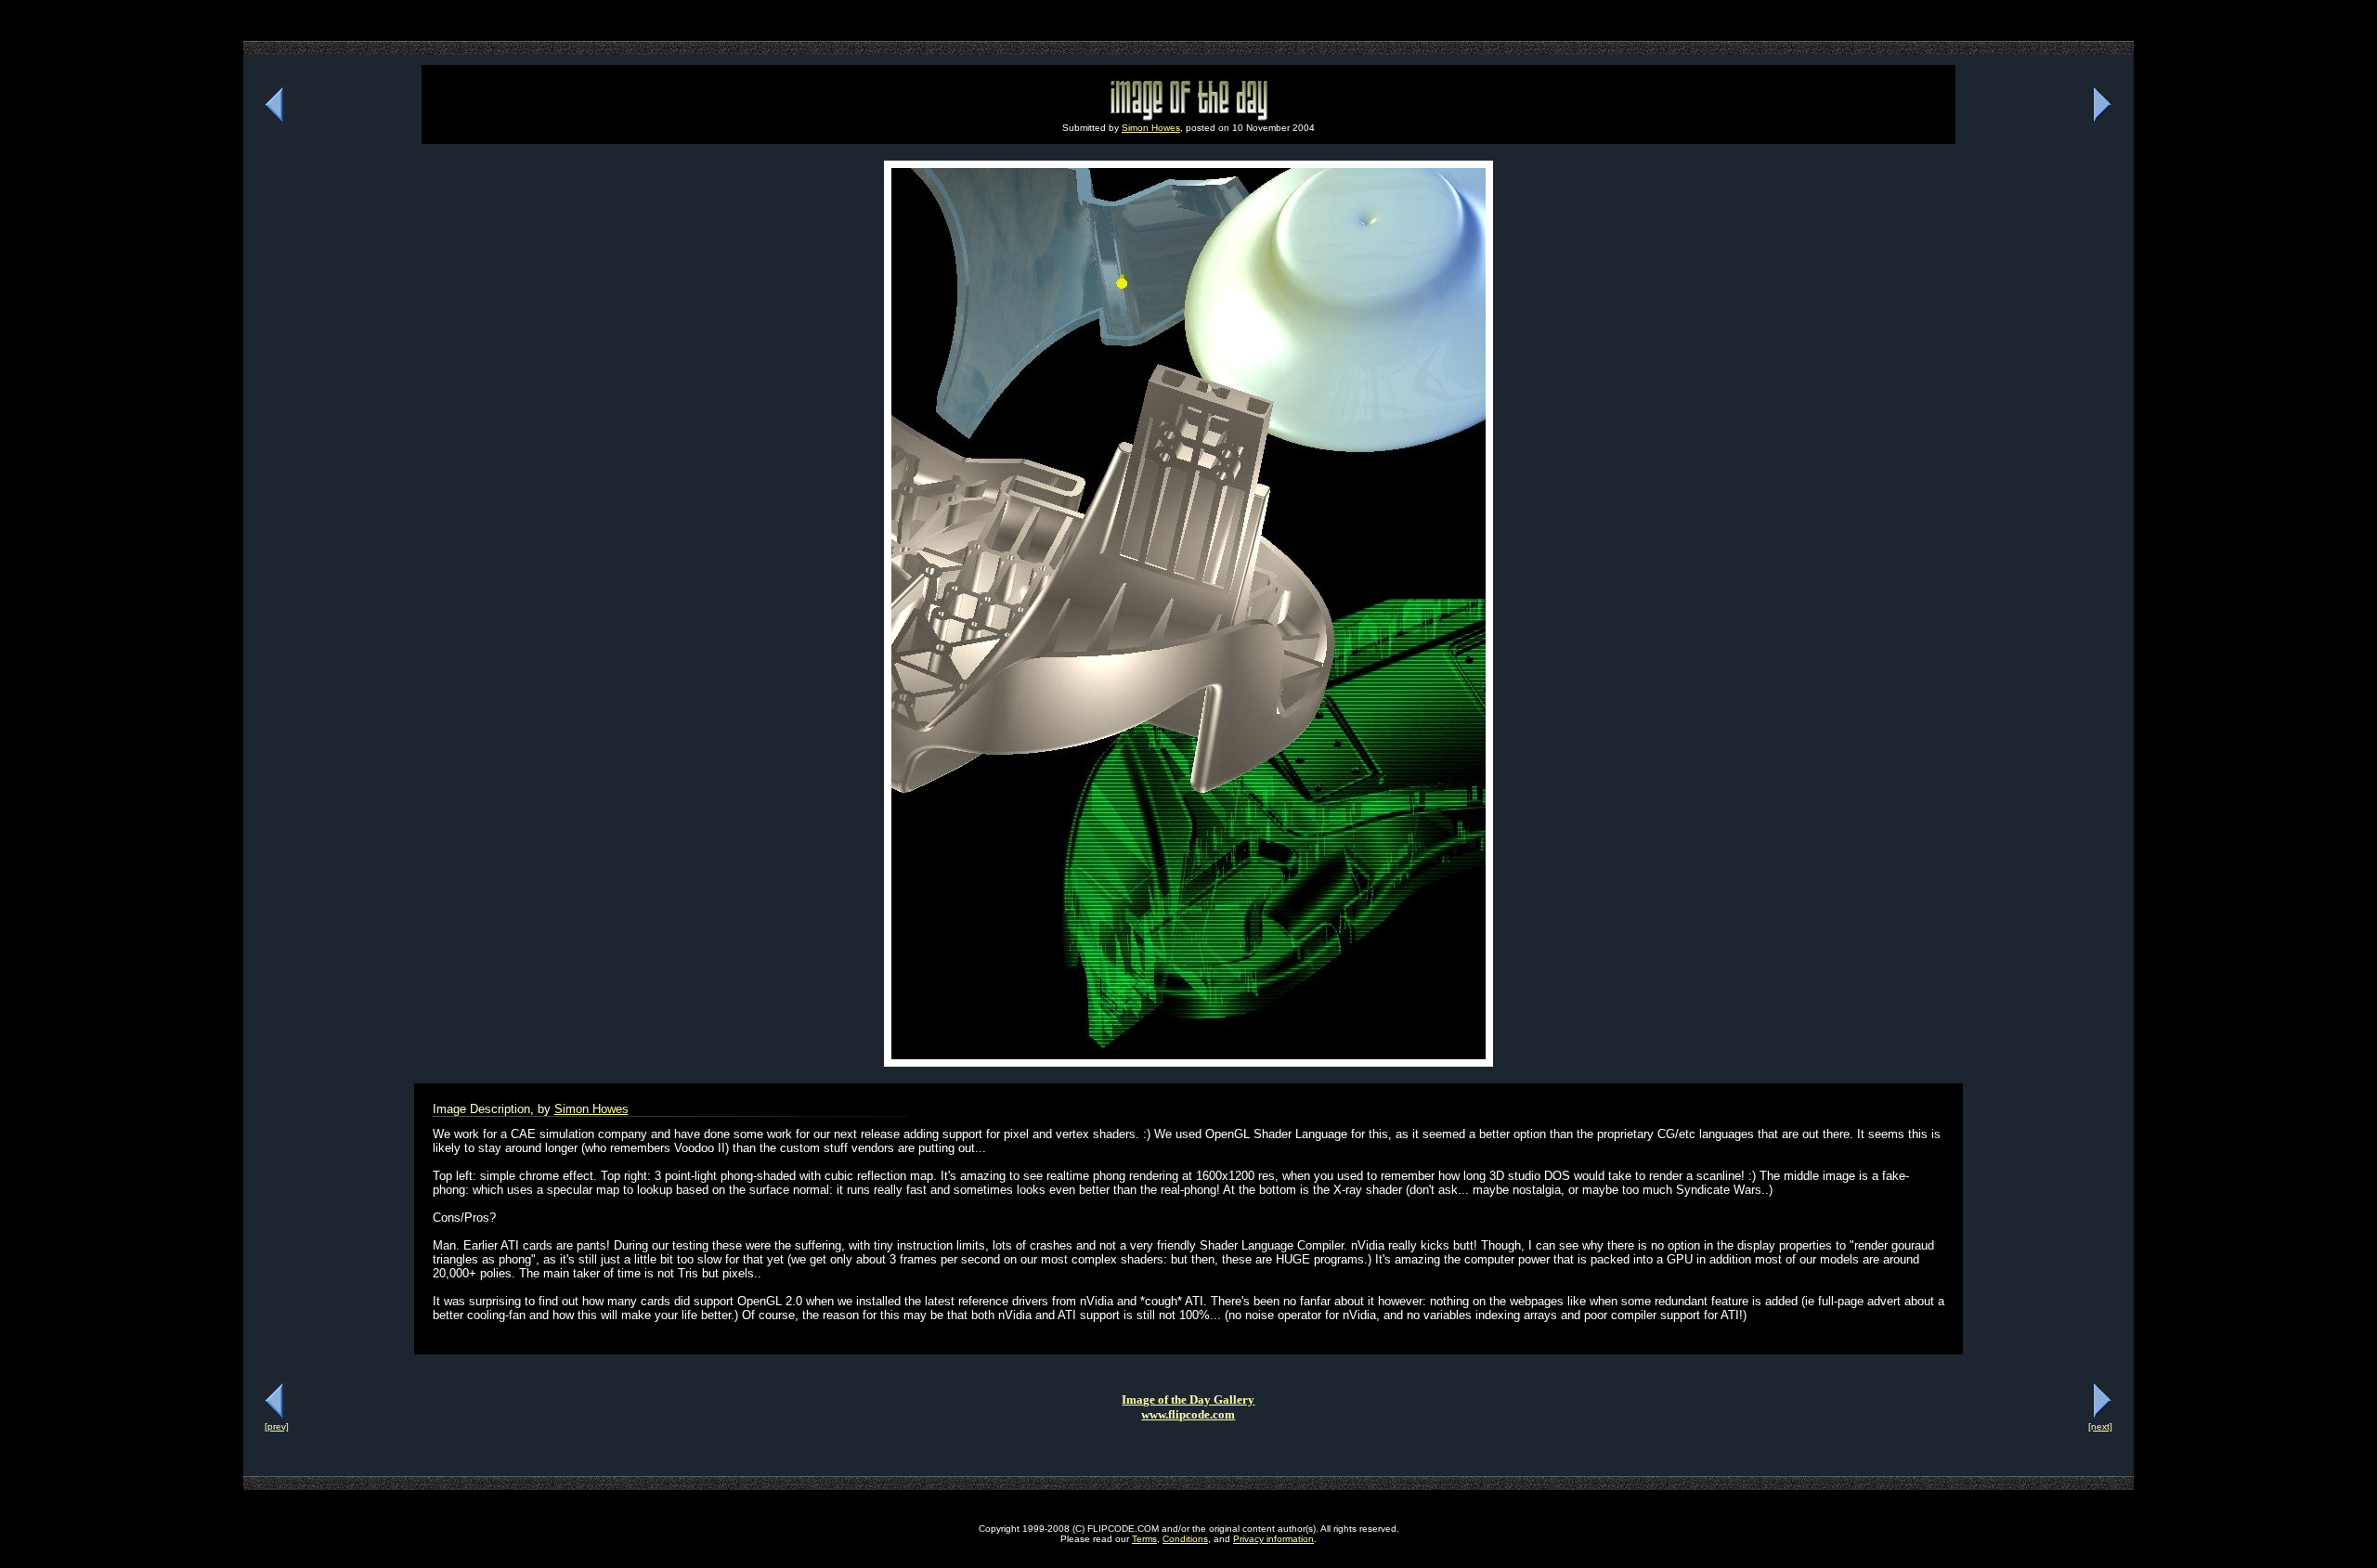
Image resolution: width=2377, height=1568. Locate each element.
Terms (1144, 1539)
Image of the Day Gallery (1188, 1400)
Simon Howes (1151, 128)
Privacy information (1273, 1539)
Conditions (1185, 1539)
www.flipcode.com (1188, 1414)
